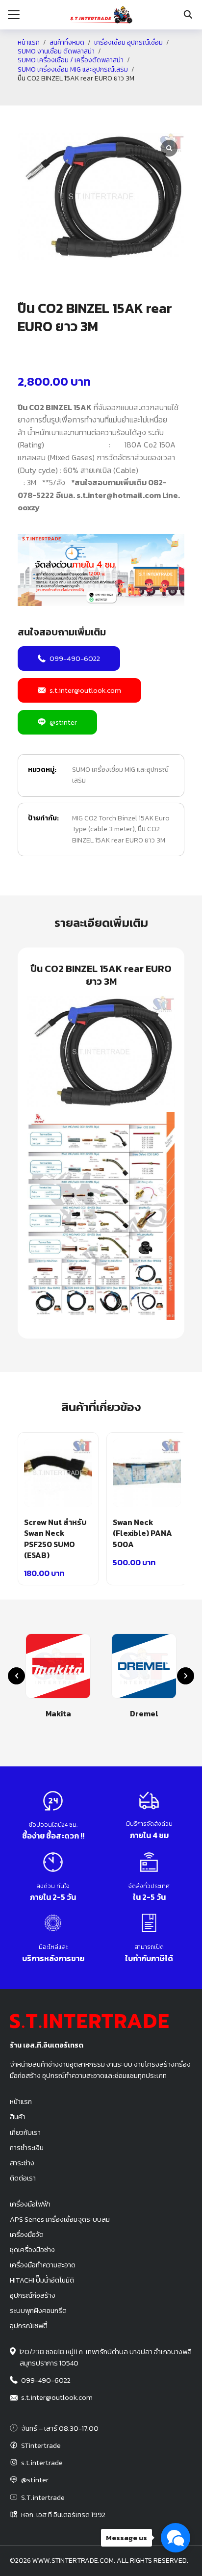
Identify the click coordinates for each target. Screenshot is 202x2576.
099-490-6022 (75, 658)
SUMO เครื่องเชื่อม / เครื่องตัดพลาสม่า (71, 60)
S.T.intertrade (43, 2497)
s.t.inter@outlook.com (85, 690)
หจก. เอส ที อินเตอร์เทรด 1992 (63, 2515)
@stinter (63, 722)
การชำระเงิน (27, 2148)
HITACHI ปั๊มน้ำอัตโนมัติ (42, 2280)
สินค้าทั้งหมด (67, 43)
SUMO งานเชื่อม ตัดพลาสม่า (56, 52)
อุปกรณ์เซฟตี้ (29, 2326)
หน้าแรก (29, 43)
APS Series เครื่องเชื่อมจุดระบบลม (60, 2219)
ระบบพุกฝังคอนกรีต (38, 2311)
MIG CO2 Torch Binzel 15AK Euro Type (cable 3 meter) (121, 824)
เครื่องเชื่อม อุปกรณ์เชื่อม (128, 43)
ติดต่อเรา (23, 2178)
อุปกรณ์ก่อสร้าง (33, 2295)
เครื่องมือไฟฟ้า (30, 2204)
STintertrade (41, 2445)
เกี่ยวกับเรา (25, 2132)
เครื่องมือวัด (27, 2234)
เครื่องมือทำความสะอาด (43, 2265)
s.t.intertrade (42, 2463)
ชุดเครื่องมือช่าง (32, 2250)
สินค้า (18, 2117)
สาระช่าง (22, 2163)
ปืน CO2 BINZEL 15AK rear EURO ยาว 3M (119, 834)
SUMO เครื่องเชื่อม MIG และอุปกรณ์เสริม (73, 70)
